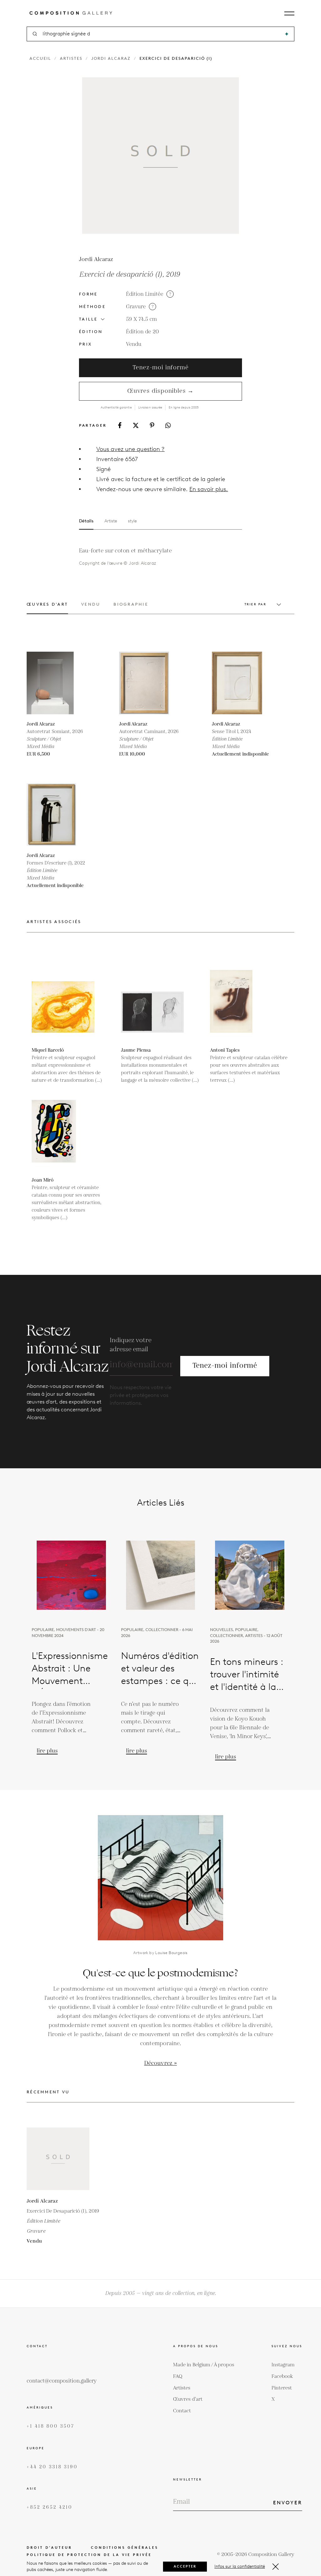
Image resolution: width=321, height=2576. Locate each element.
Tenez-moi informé (161, 368)
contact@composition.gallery (62, 2381)
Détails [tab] (86, 521)
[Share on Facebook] (120, 425)
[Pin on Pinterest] (152, 425)
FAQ (178, 2376)
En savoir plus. (209, 489)
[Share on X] (136, 425)
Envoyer (288, 2503)
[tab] (47, 608)
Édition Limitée (145, 294)
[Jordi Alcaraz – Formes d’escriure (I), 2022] (58, 814)
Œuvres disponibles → (160, 391)
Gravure (136, 307)
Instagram (283, 2365)
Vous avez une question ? (130, 449)
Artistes (71, 58)
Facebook (282, 2376)
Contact (182, 2411)
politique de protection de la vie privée (89, 2555)
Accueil (40, 58)
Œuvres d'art (188, 2399)
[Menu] (289, 13)
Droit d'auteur (49, 2548)
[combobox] (161, 34)
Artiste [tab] (111, 521)
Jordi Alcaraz (111, 58)
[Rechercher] (287, 34)
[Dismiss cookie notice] (276, 2567)
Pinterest (282, 2388)
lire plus (47, 1751)
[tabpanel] (150, 556)
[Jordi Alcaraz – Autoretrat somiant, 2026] (58, 683)
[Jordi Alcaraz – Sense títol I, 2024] (243, 683)
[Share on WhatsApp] (168, 425)
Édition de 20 (142, 332)
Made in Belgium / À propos (204, 2365)
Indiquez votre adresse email (131, 1345)
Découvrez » (160, 2063)
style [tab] (132, 521)
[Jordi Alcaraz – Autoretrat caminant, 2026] (150, 683)
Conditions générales (125, 2548)
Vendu (134, 344)
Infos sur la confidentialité (240, 2566)
